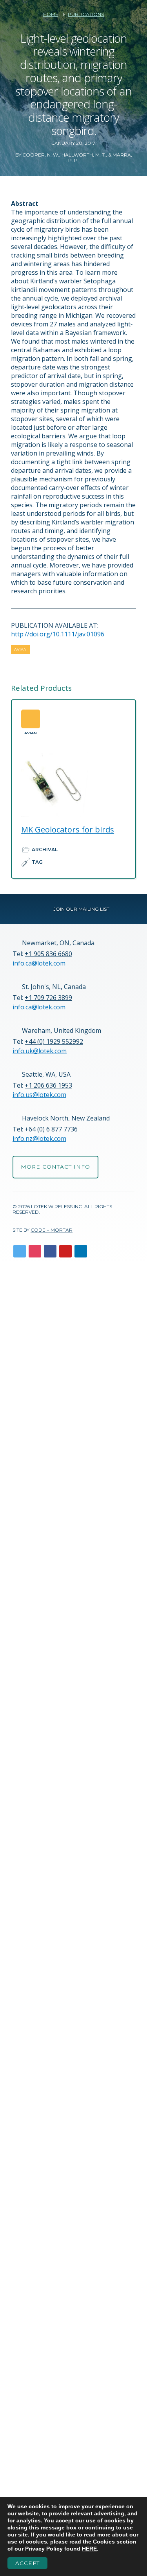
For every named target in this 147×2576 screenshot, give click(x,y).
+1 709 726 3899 (48, 998)
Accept (27, 2563)
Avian (20, 649)
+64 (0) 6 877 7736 (51, 1129)
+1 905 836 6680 (48, 954)
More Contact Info (55, 1167)
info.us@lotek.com (39, 1095)
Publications (86, 14)
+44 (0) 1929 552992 (54, 1041)
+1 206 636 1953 (48, 1085)
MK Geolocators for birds (68, 830)
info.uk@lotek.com (40, 1051)
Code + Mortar (52, 1230)
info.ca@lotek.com (39, 963)
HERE (89, 2549)
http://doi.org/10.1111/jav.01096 (58, 634)
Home (51, 14)
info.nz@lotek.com (39, 1138)
